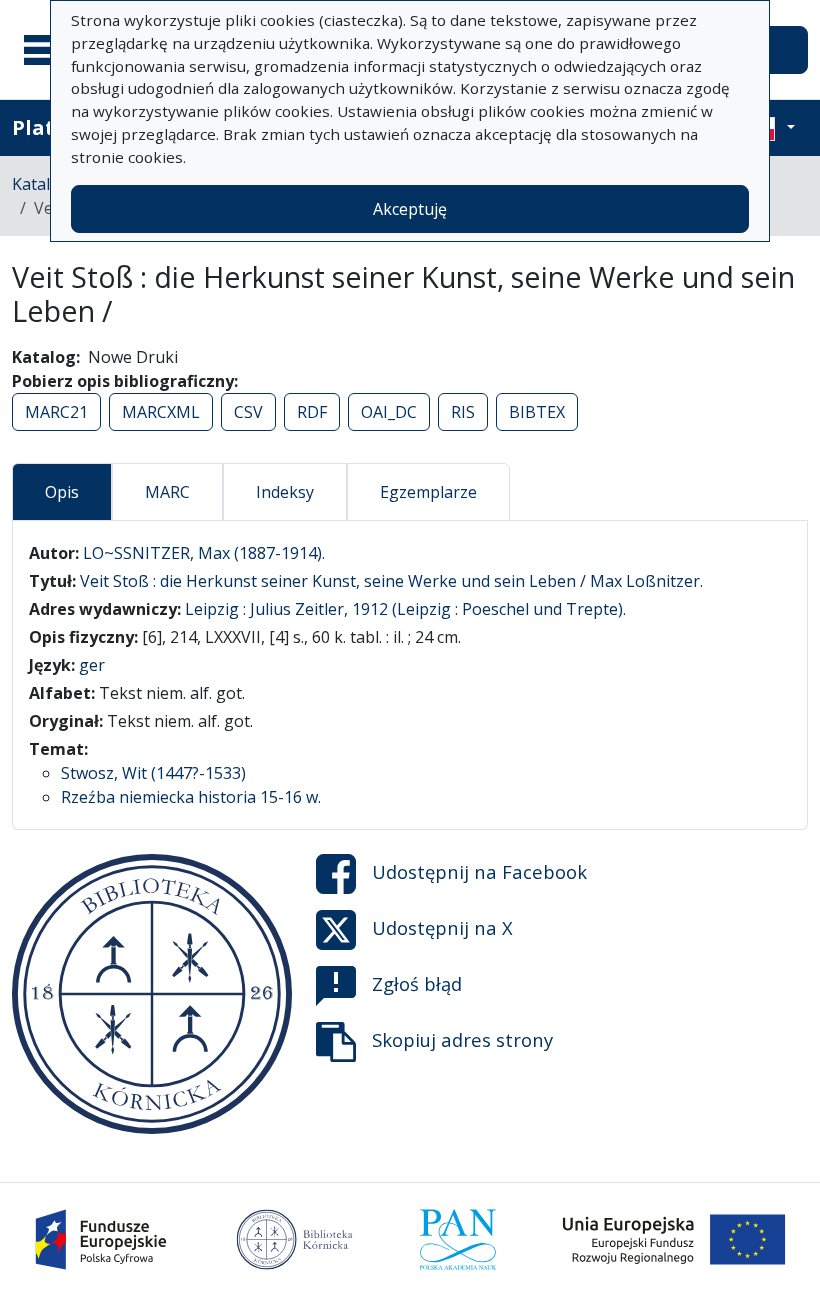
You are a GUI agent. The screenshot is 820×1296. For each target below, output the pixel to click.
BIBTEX (537, 412)
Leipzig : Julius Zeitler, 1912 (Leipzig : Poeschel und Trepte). (405, 609)
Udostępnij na (479, 870)
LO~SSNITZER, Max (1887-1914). (204, 553)
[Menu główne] (49, 50)
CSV (248, 412)
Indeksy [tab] (285, 492)
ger (92, 665)
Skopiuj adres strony (462, 1038)
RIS (463, 412)
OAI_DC (389, 412)
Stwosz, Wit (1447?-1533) (153, 773)
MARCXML (161, 412)
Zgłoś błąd (417, 982)
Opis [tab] (62, 492)
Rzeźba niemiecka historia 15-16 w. (191, 797)
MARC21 (56, 412)
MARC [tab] (167, 492)
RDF (312, 412)
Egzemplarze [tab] (428, 492)
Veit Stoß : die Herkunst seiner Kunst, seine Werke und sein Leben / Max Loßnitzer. (391, 581)
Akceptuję (410, 209)
